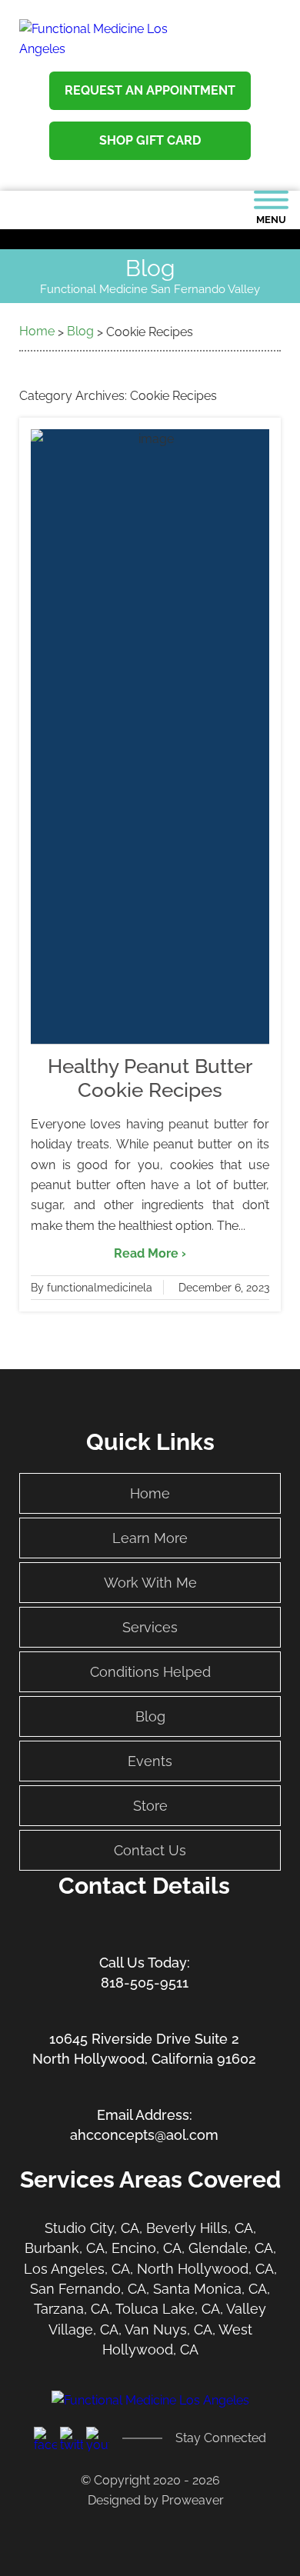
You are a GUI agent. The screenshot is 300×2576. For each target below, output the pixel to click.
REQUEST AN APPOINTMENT (150, 90)
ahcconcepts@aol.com (144, 2135)
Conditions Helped (150, 1672)
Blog (150, 1716)
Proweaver (193, 2500)
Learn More (150, 1538)
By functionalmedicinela (92, 1288)
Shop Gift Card (150, 140)
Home (150, 1493)
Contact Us (150, 1850)
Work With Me (150, 1583)
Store (150, 1806)
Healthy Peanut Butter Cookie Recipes (150, 1078)
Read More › (150, 1253)
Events (150, 1761)
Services (150, 1627)
